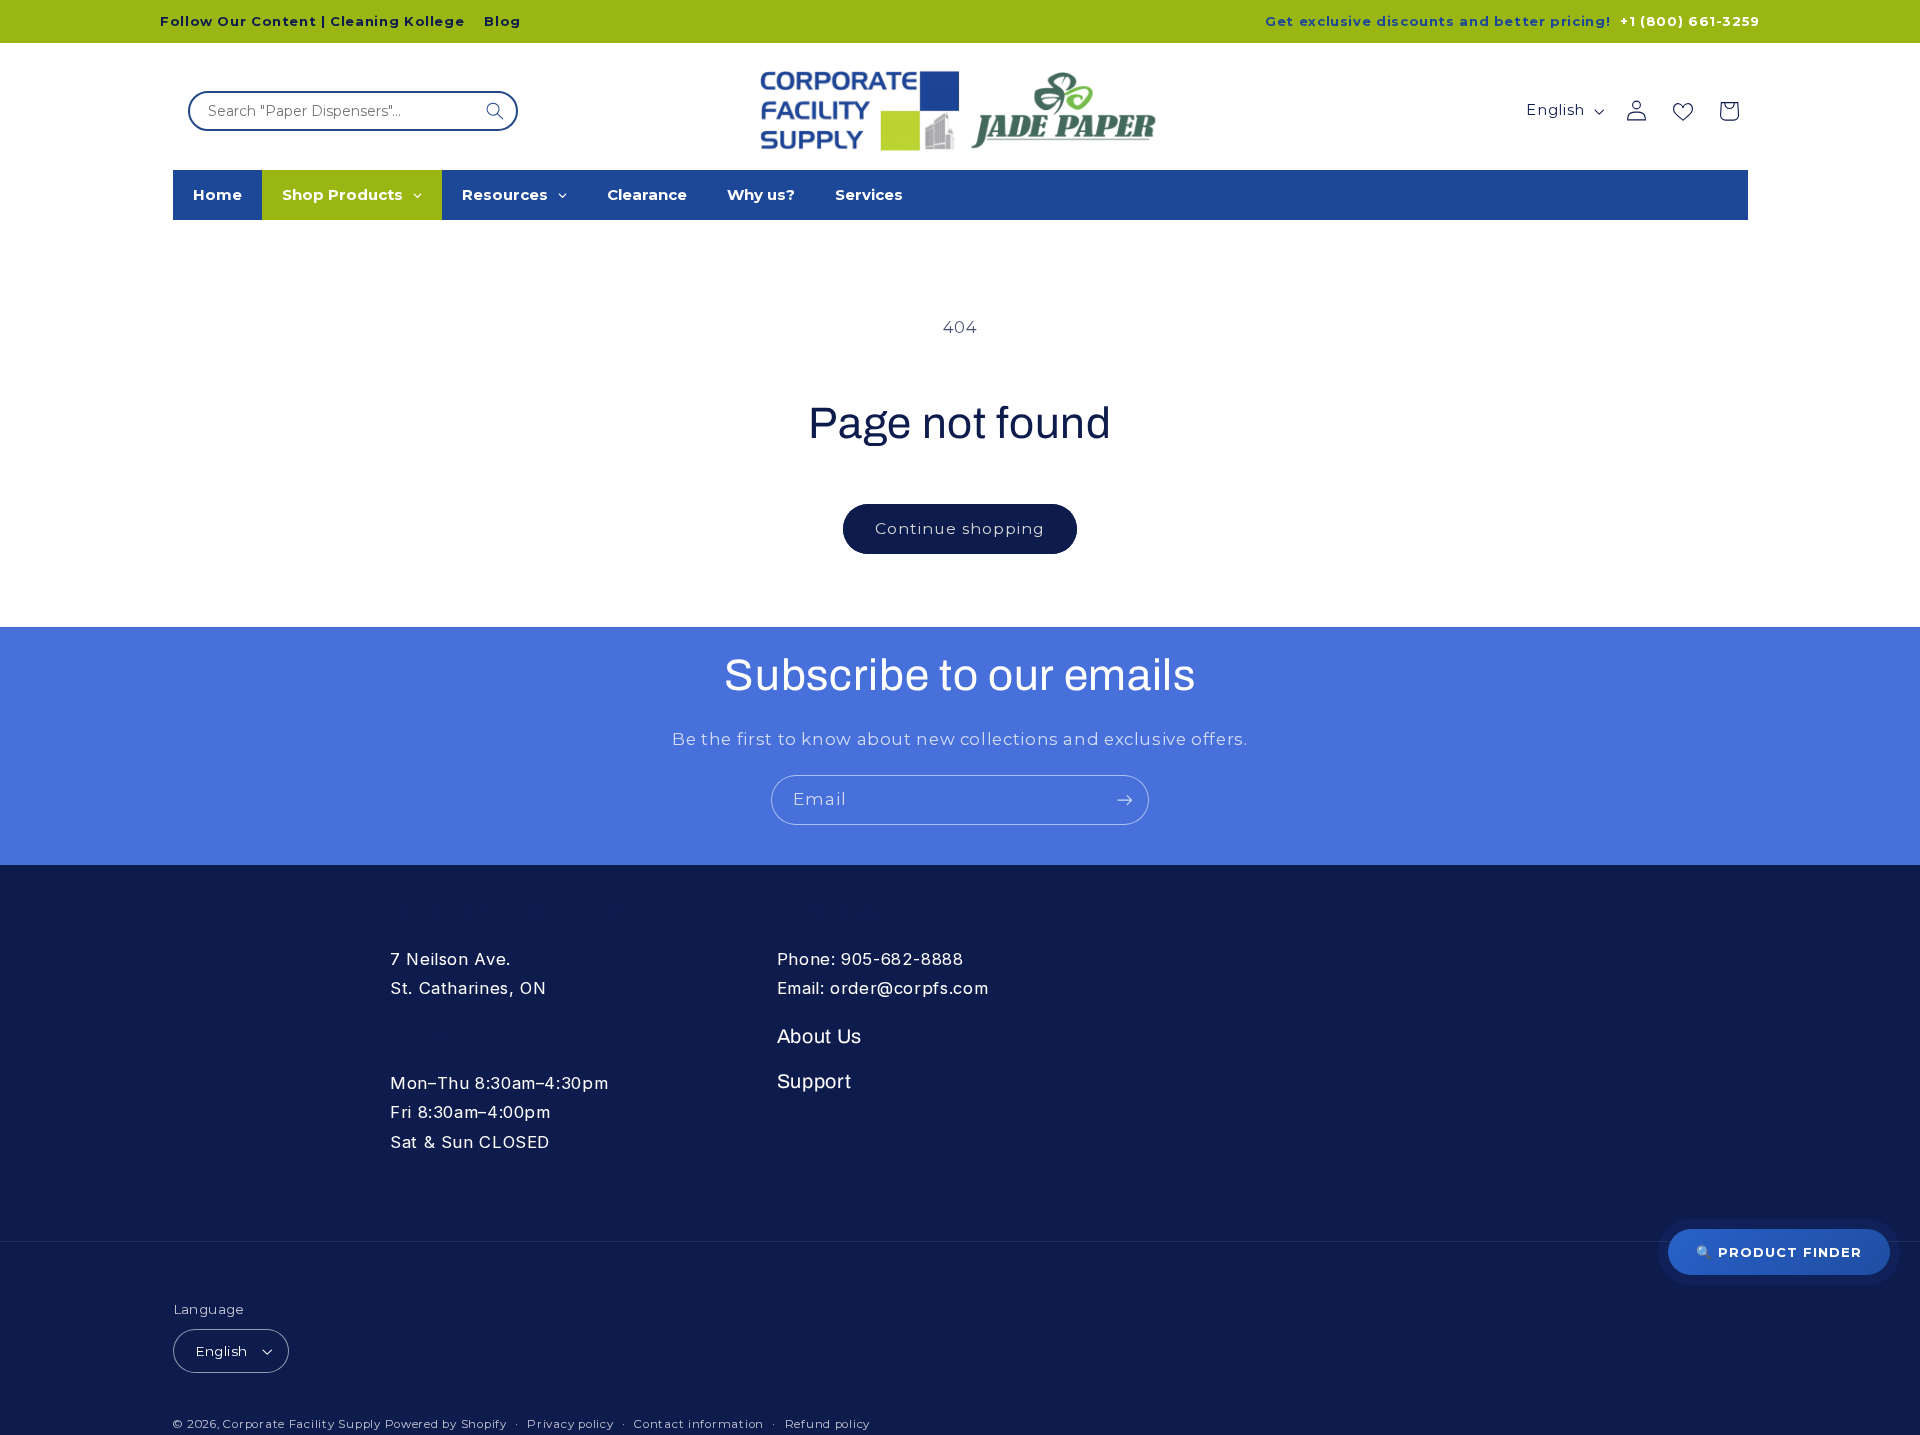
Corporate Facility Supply (301, 1424)
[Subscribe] (1125, 799)
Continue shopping (960, 528)
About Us (819, 1036)
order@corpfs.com (909, 988)
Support (814, 1081)
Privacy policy (570, 1424)
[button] (1729, 111)
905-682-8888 (902, 959)
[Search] (495, 111)
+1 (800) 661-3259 (1690, 21)
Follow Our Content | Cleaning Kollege (312, 21)
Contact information (699, 1424)
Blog (502, 21)
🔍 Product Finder (1779, 1252)
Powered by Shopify (446, 1424)
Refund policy (828, 1424)
